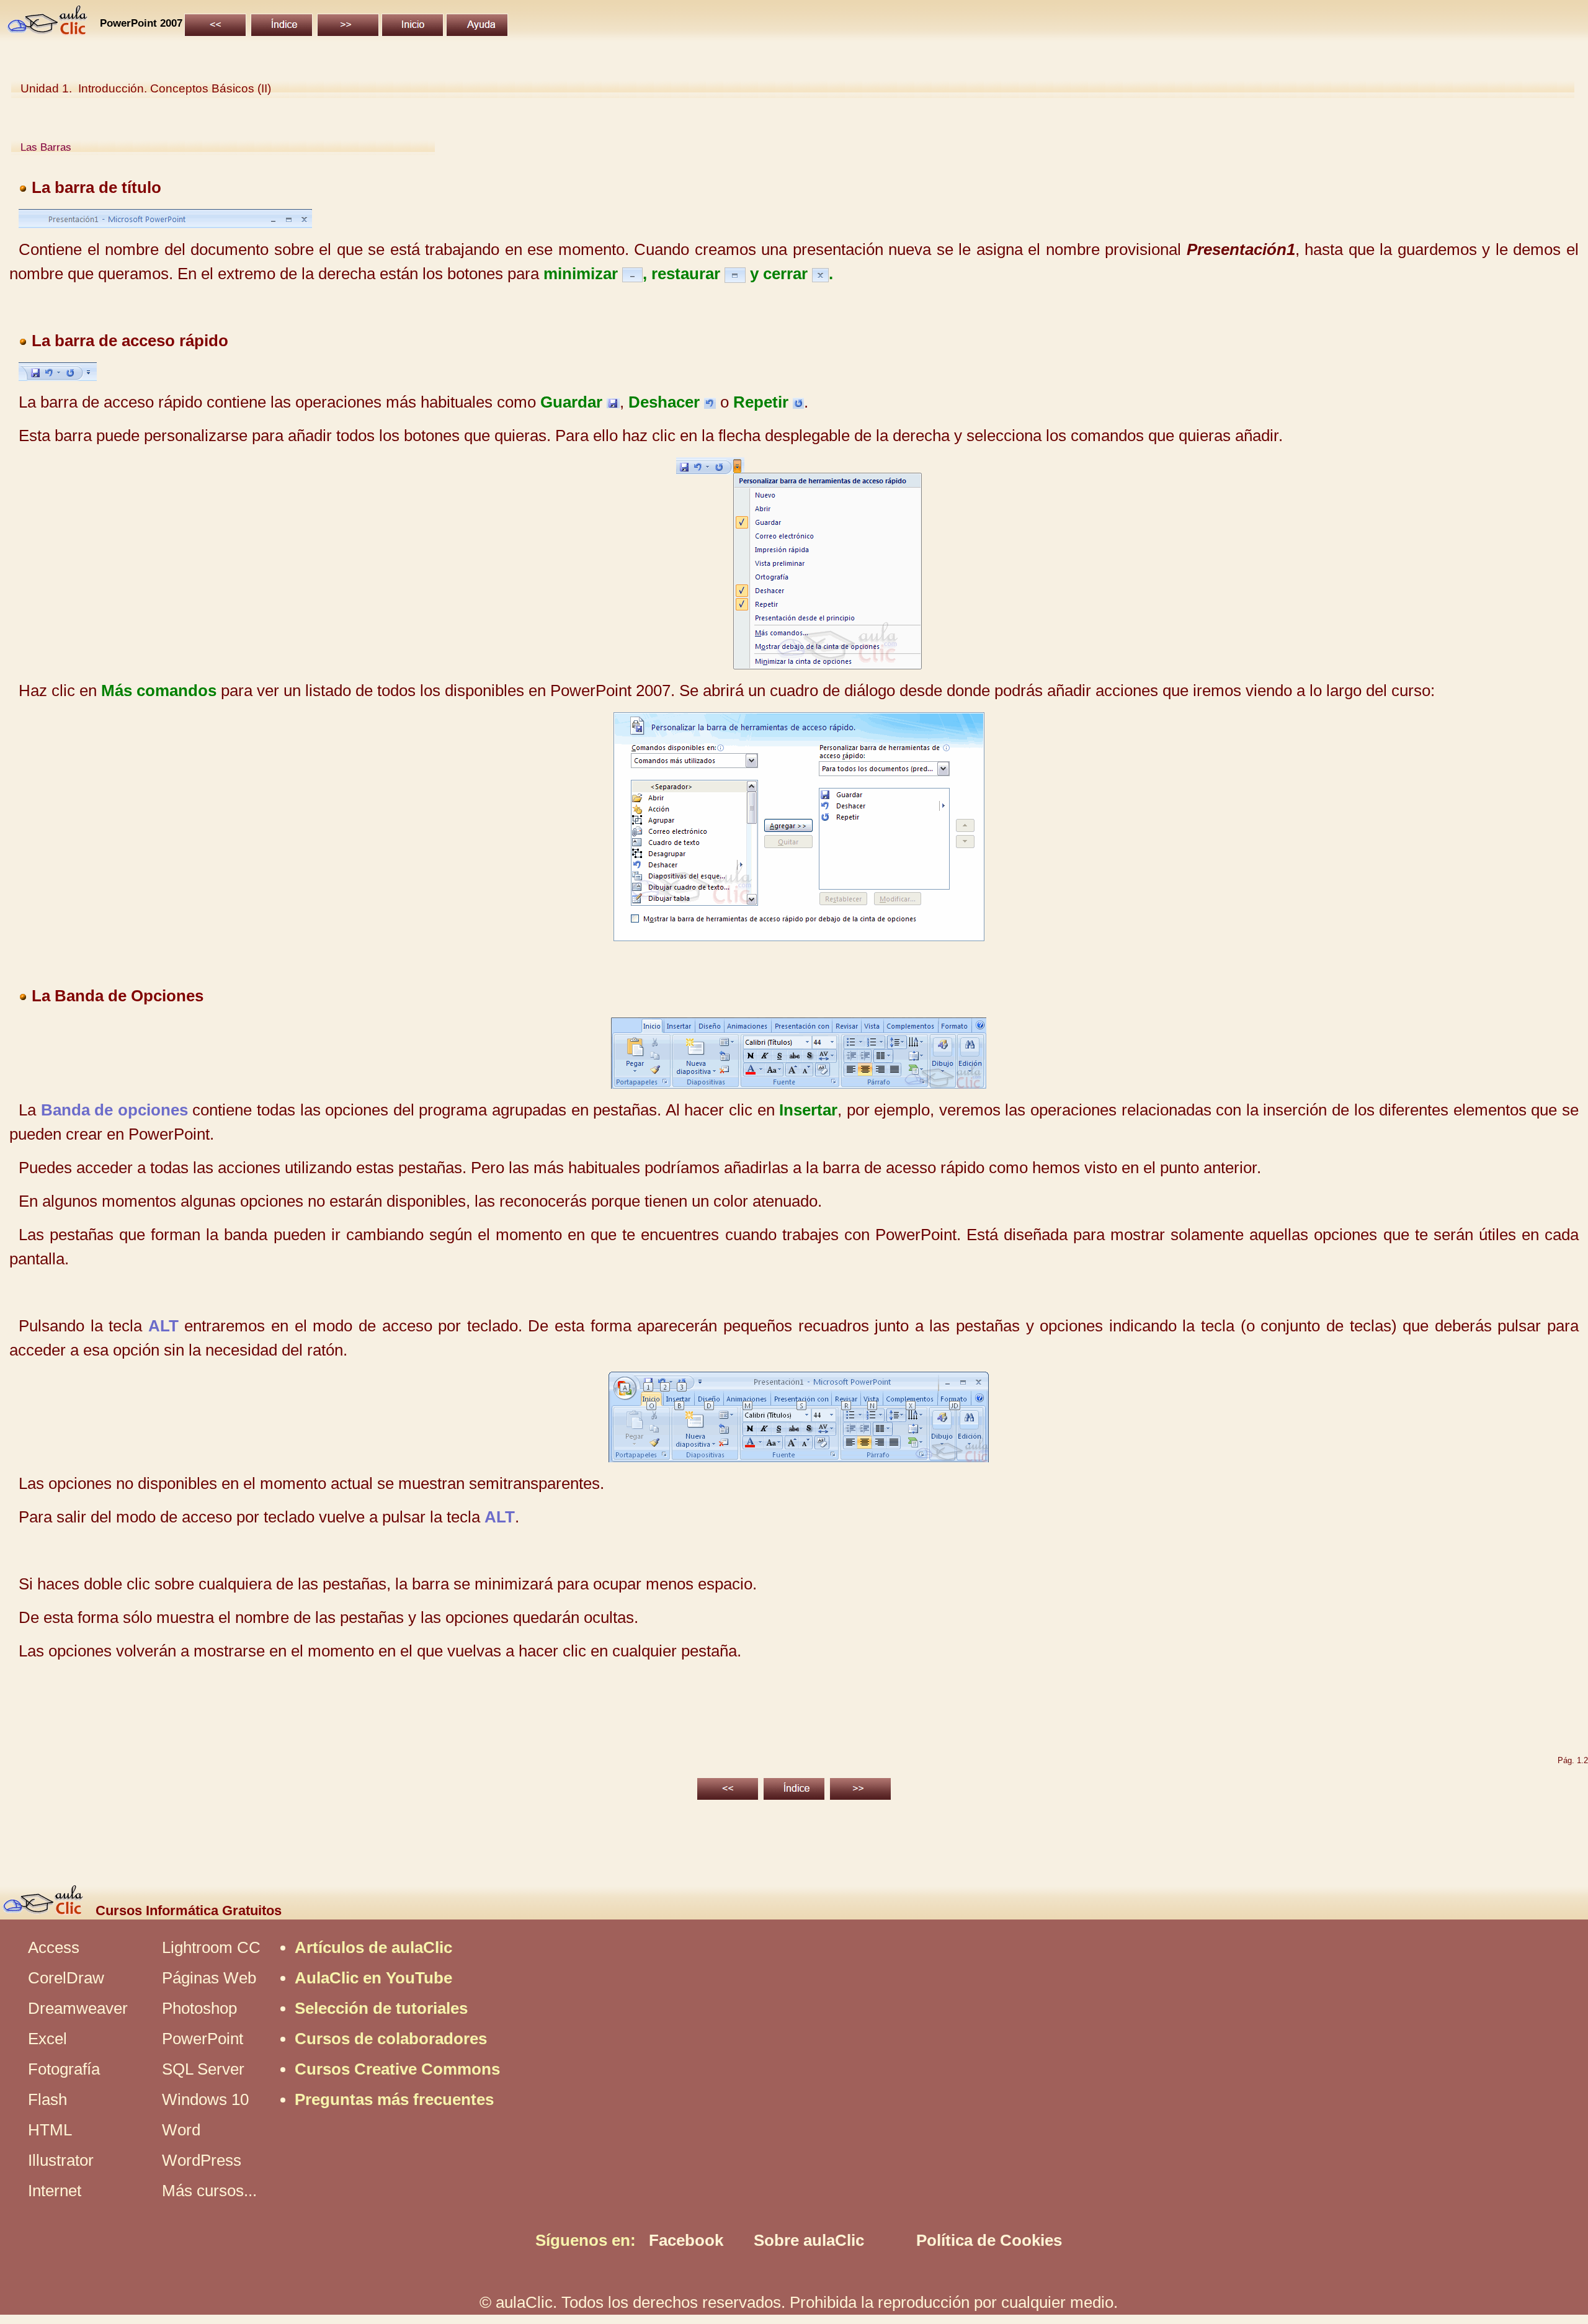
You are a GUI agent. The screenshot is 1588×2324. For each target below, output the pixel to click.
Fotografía (64, 2069)
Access (54, 1947)
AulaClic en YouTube (373, 1978)
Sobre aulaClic (809, 2240)
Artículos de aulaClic (373, 1947)
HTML (50, 2130)
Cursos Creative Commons (397, 2069)
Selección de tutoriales (381, 2008)
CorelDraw (66, 1978)
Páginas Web (209, 1978)
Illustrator (61, 2160)
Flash (47, 2099)
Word (181, 2130)
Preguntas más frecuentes (394, 2099)
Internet (55, 2191)
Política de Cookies (989, 2240)
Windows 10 (205, 2099)
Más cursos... (209, 2191)
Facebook (686, 2240)
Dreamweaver (78, 2008)
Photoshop (199, 2008)
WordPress (202, 2160)
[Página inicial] (48, 30)
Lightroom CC (211, 1947)
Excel (47, 2039)
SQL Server (203, 2069)
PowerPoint (203, 2039)
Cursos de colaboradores (391, 2039)
